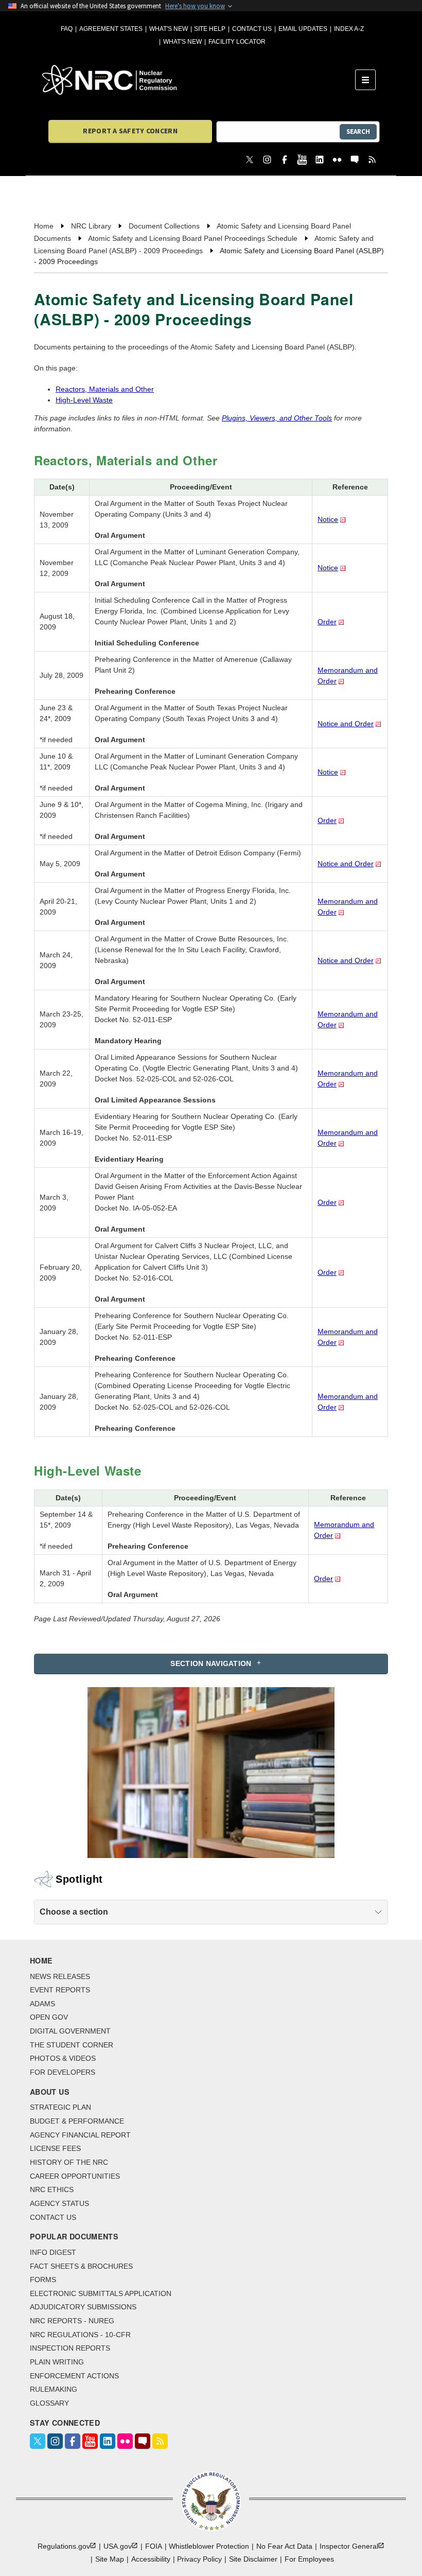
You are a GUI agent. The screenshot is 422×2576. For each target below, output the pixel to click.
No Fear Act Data (284, 2546)
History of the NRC (69, 2162)
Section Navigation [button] (211, 1663)
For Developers (63, 2072)
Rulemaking (54, 2389)
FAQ (67, 29)
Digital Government (70, 2031)
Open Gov (49, 2017)
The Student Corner (72, 2045)
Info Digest (53, 2252)
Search (358, 132)
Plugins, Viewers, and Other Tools (277, 418)
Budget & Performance (77, 2121)
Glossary (49, 2403)
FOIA (154, 2546)
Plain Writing (57, 2362)
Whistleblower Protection (209, 2546)
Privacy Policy (199, 2559)
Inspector (349, 2546)
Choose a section (74, 1912)
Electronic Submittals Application (101, 2293)
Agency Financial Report (80, 2135)
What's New (169, 29)
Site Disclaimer (253, 2559)
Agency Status (59, 2203)
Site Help (210, 29)
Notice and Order (346, 724)
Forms (43, 2280)
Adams (42, 2004)
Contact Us (252, 29)
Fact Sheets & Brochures (81, 2266)
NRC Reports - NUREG (72, 2321)
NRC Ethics (52, 2189)
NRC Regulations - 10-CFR (80, 2335)
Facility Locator (237, 42)
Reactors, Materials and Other (105, 389)
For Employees (309, 2559)
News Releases (60, 1976)
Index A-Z (349, 29)
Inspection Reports (70, 2348)
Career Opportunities (75, 2176)
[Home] (199, 80)
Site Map (110, 2559)
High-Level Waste (84, 400)
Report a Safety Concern (130, 131)
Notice (328, 519)
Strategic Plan (60, 2107)
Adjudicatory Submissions (83, 2307)
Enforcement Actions (74, 2376)
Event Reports (60, 1990)
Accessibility (151, 2559)
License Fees (55, 2148)
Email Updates (303, 29)
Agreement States (111, 29)
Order (327, 622)
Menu (369, 80)
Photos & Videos (63, 2058)
